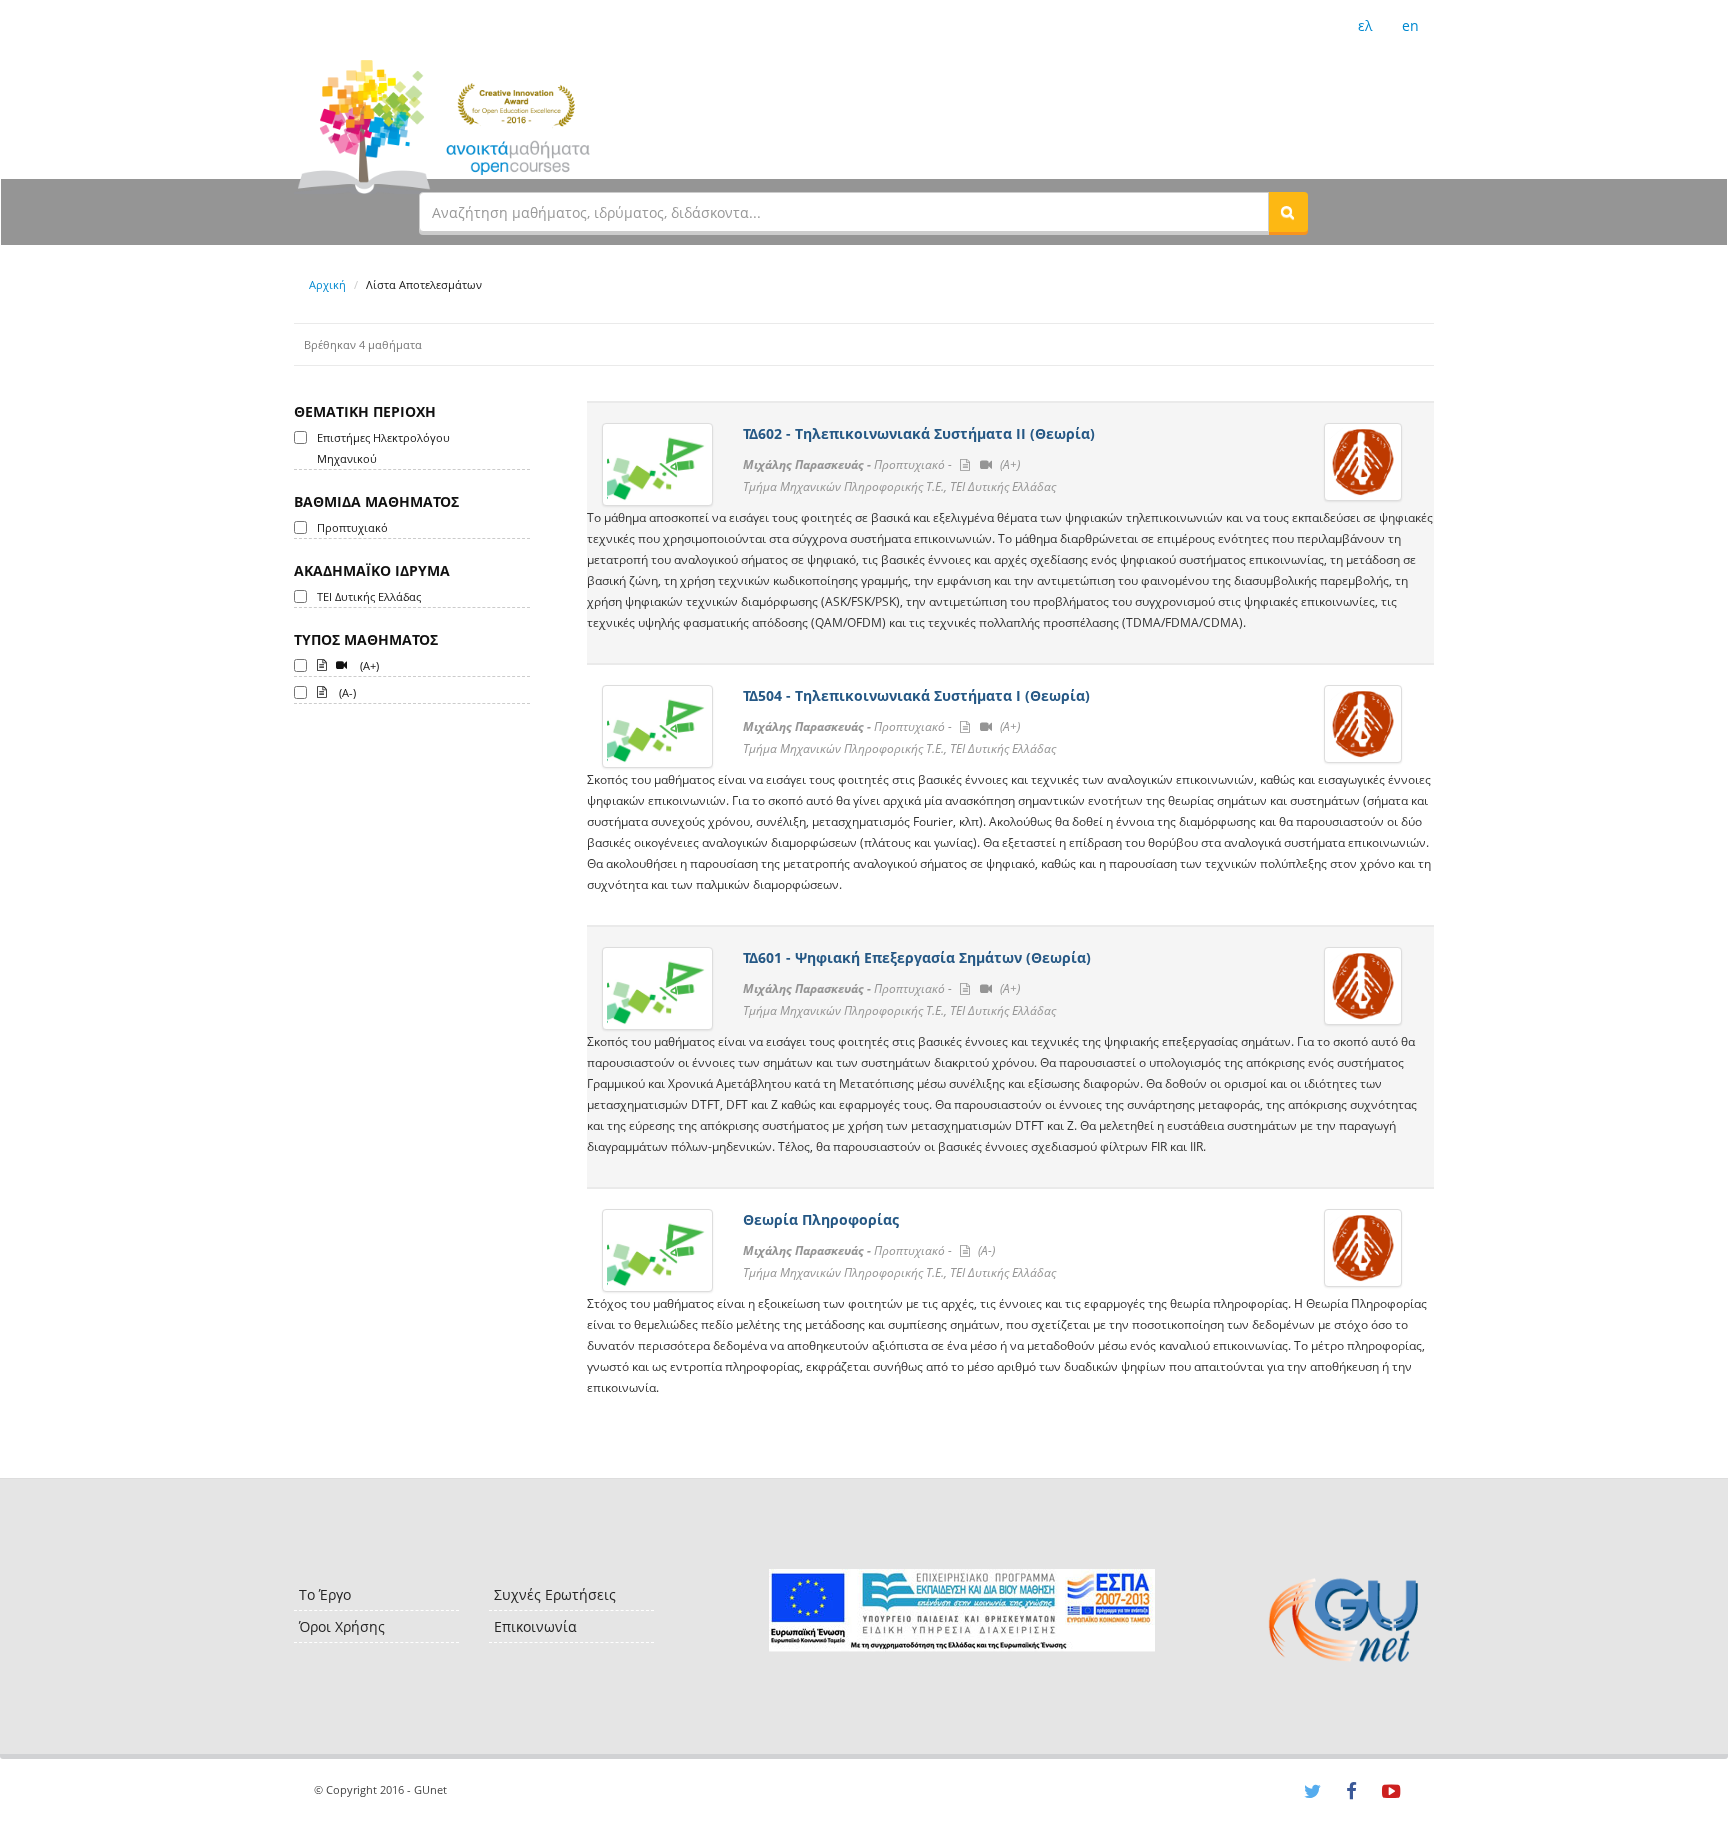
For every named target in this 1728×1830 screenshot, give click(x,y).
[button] (1288, 212)
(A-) (346, 692)
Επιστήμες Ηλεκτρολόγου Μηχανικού (383, 448)
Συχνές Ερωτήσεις (555, 1594)
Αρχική (327, 284)
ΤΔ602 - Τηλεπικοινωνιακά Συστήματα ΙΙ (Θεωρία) (919, 433)
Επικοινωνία (535, 1626)
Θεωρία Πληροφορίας (821, 1219)
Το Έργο (325, 1594)
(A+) (368, 665)
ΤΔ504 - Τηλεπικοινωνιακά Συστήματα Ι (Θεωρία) (916, 695)
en (1410, 25)
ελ (1365, 25)
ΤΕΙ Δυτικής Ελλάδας (369, 596)
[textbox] (844, 212)
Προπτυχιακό (352, 527)
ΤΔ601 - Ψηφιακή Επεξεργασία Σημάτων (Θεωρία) (917, 957)
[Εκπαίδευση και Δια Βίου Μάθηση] (961, 1610)
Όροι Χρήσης (342, 1626)
